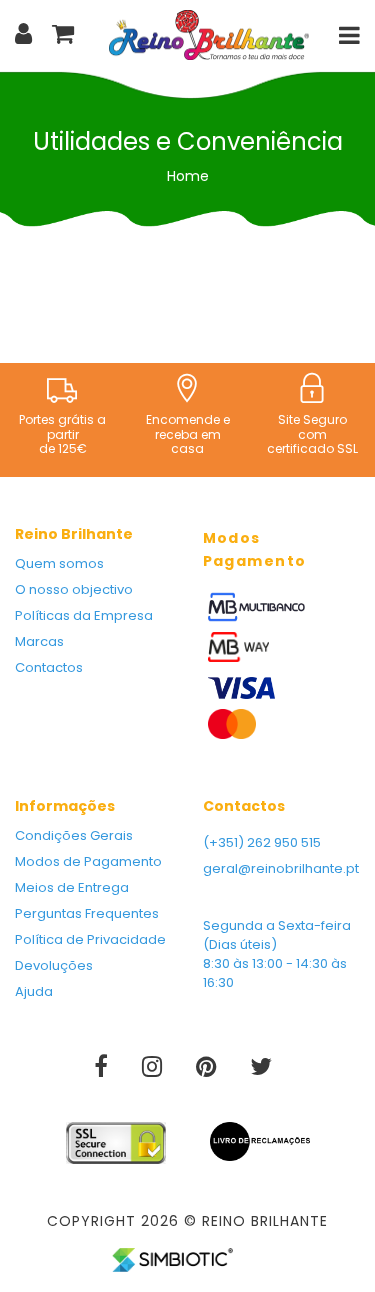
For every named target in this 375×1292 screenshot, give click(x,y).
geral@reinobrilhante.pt (281, 868)
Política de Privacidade (90, 939)
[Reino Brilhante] (209, 34)
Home (188, 176)
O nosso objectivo (74, 589)
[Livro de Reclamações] (260, 1134)
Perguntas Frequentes (87, 913)
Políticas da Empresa (84, 615)
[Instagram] (154, 1070)
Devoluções (54, 965)
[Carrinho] (63, 33)
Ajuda (34, 991)
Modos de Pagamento (88, 861)
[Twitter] (261, 1070)
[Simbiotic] (172, 1252)
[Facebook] (103, 1070)
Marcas (39, 641)
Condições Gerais (74, 835)
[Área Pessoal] (23, 33)
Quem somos (59, 563)
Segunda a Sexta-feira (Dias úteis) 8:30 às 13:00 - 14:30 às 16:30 (277, 954)
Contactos (49, 667)
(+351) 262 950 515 (262, 842)
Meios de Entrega (72, 887)
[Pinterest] (208, 1070)
